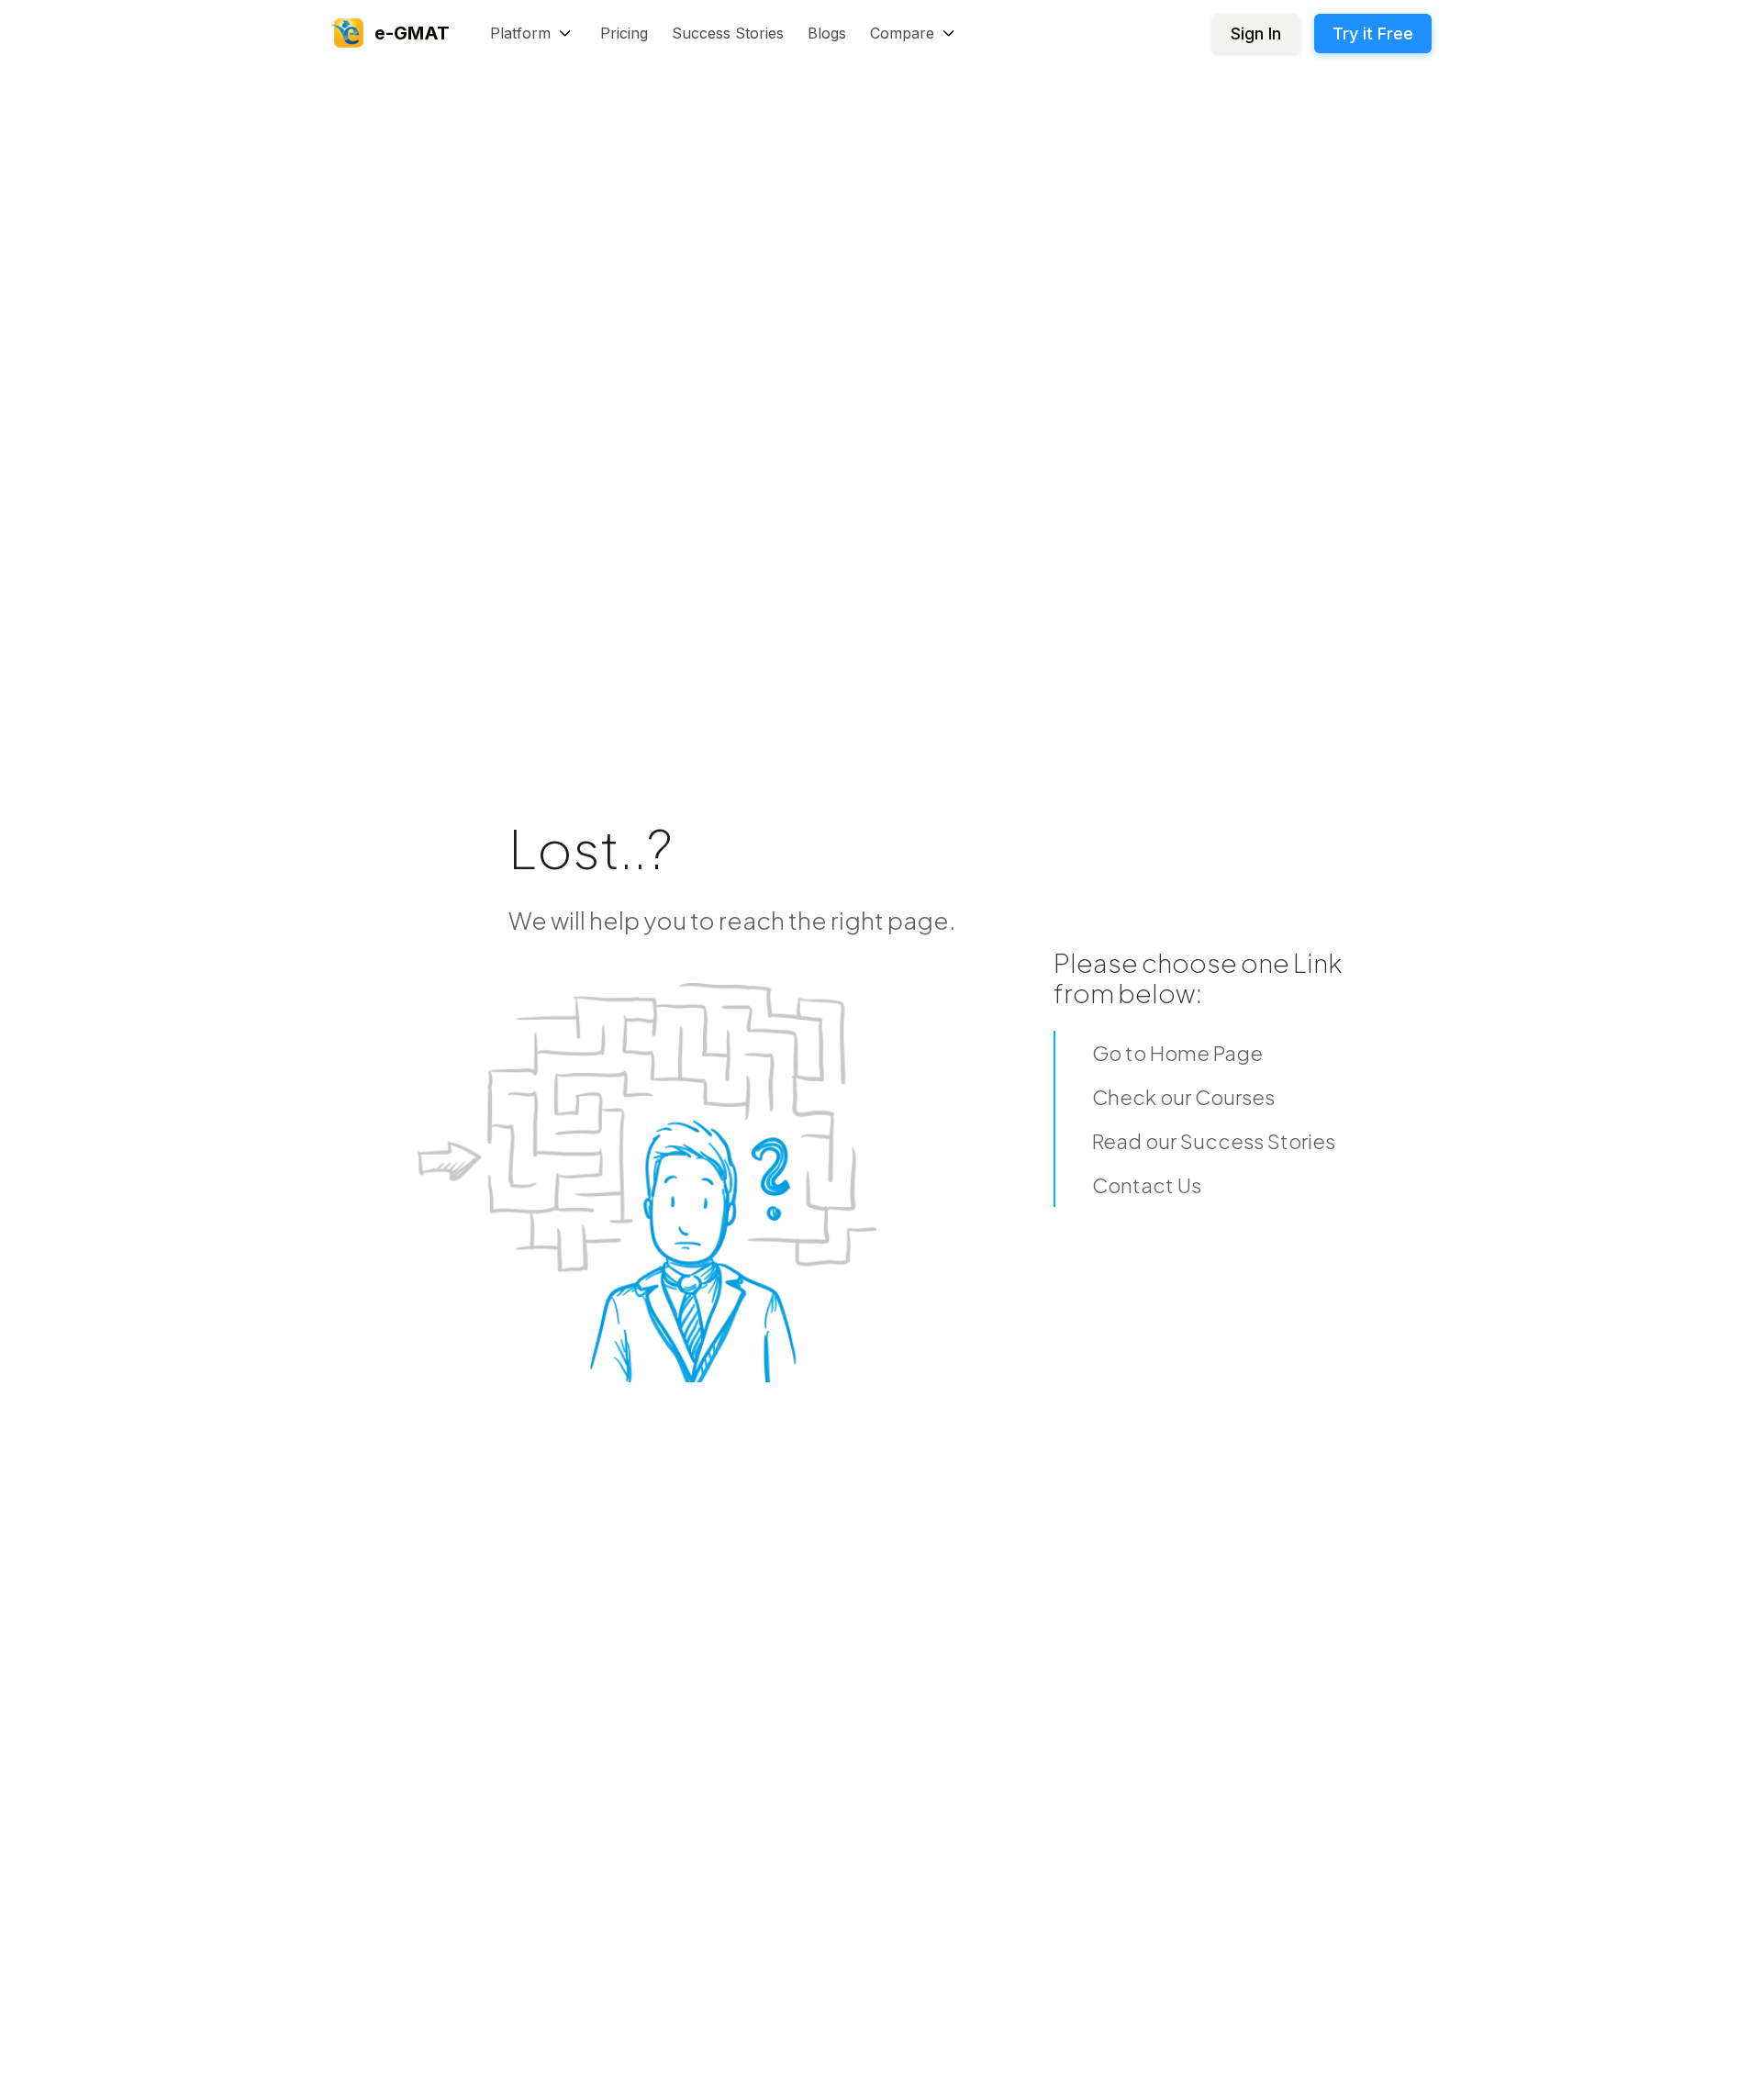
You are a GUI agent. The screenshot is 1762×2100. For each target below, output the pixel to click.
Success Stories (728, 33)
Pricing (624, 33)
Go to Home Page (1177, 1053)
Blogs (827, 33)
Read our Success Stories (1214, 1141)
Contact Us (1147, 1185)
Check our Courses (1183, 1097)
